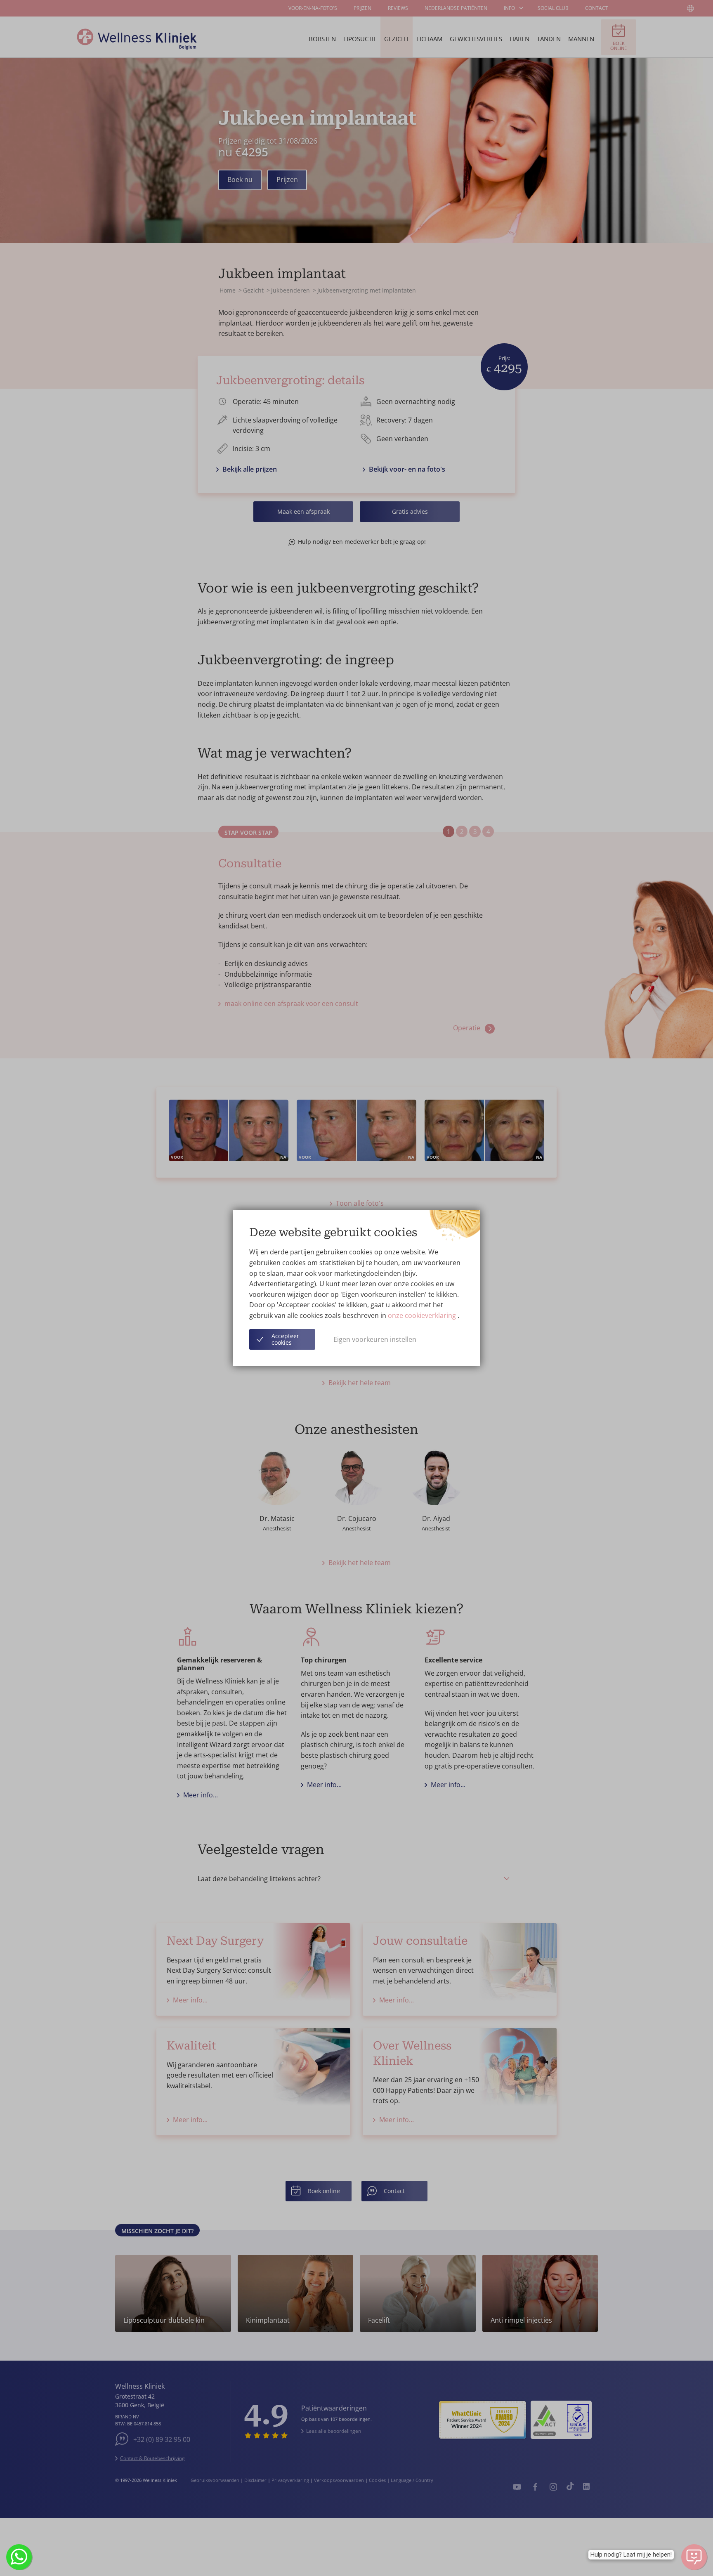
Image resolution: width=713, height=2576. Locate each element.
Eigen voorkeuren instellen (375, 1339)
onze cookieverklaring (423, 1315)
